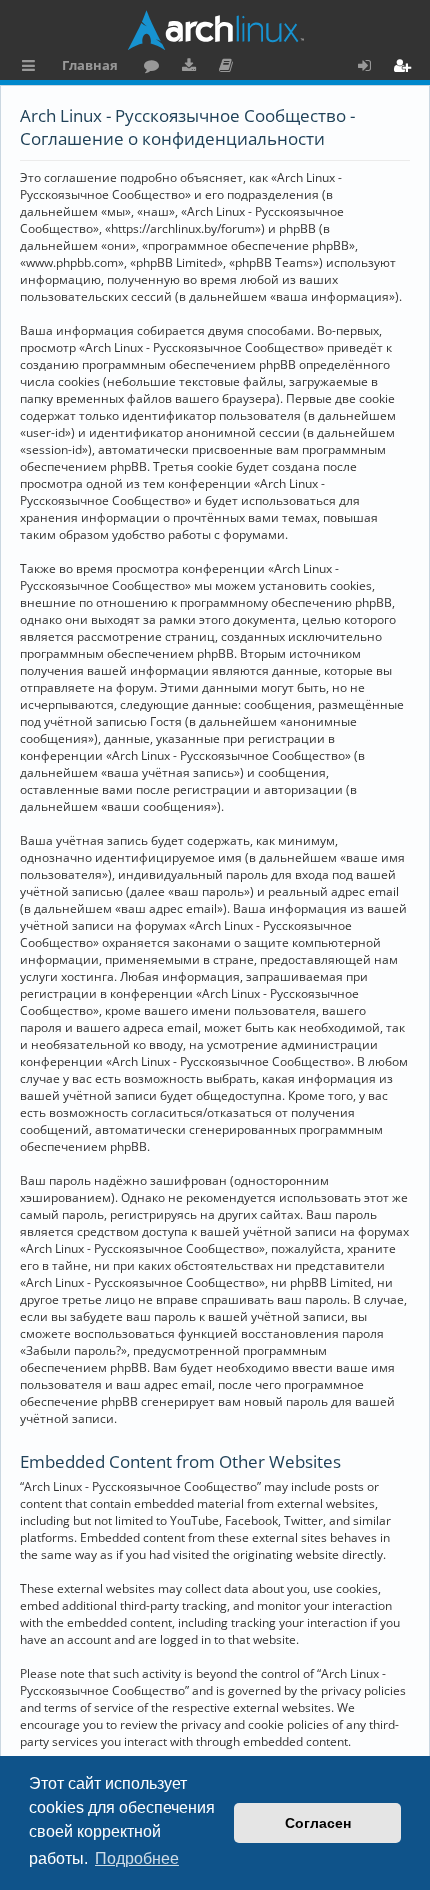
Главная (90, 65)
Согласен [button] (318, 1823)
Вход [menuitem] (371, 68)
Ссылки (32, 68)
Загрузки (192, 68)
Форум (155, 68)
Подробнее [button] (137, 1858)
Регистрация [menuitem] (406, 68)
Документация (229, 68)
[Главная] (215, 30)
